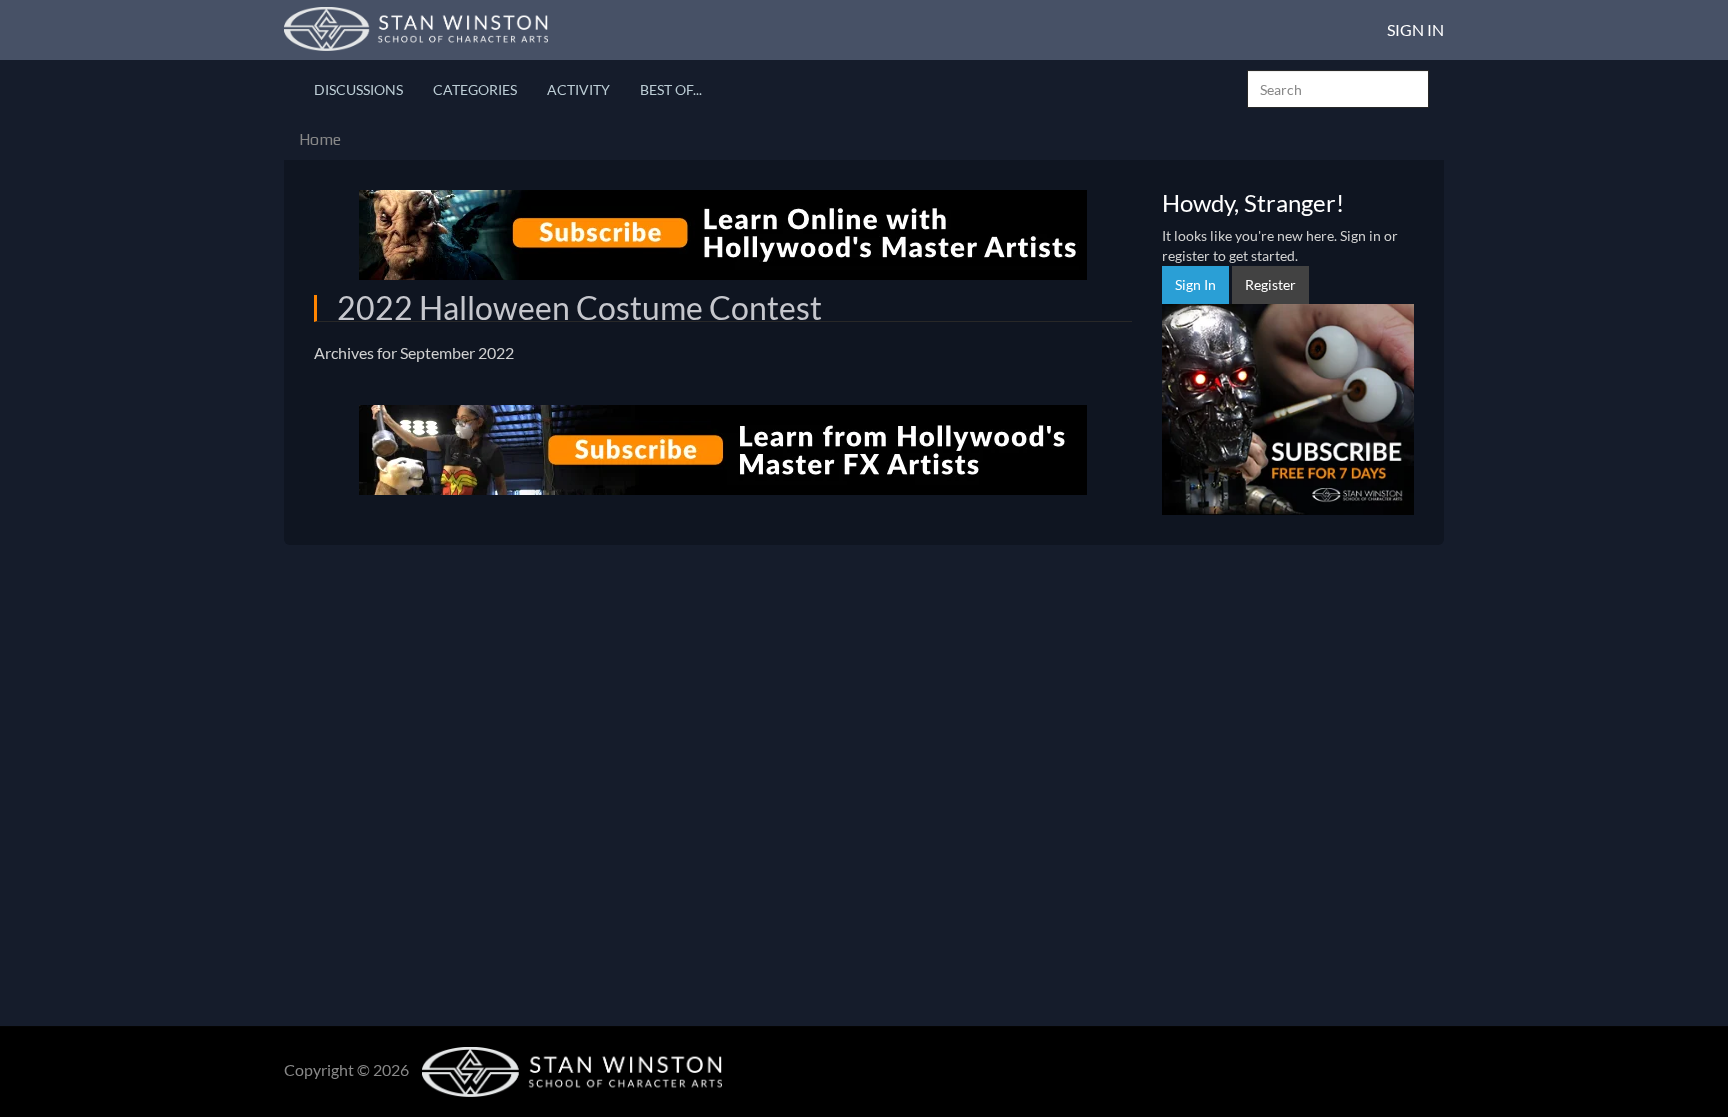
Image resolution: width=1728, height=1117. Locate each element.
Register (1270, 284)
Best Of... (671, 89)
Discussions (358, 89)
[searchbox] (1338, 89)
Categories (475, 89)
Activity (578, 89)
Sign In (1415, 29)
